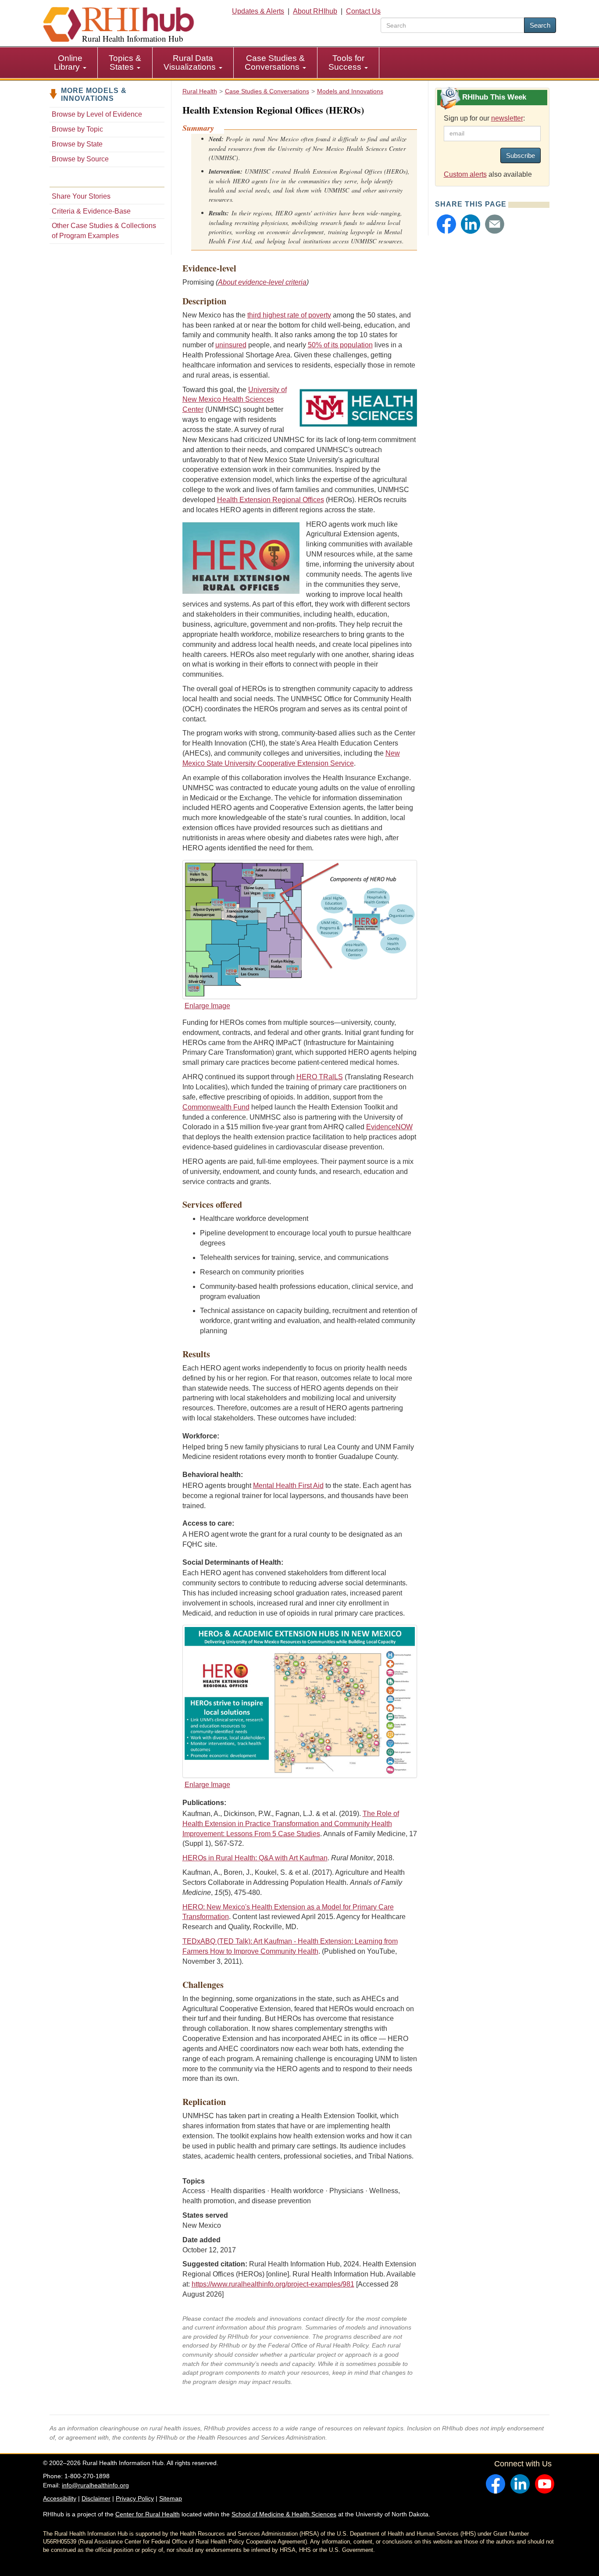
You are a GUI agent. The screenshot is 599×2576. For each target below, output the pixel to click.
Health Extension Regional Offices (271, 500)
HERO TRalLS (320, 1077)
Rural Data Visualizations (191, 62)
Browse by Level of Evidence (97, 114)
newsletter (507, 118)
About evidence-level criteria (262, 282)
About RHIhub (315, 11)
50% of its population (340, 345)
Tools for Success (346, 62)
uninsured (231, 345)
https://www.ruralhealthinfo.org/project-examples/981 (273, 2284)
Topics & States (125, 62)
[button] (446, 224)
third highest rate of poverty (289, 315)
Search (540, 25)
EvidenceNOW (389, 1127)
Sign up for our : (484, 118)
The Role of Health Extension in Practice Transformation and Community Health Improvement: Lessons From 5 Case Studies (291, 1824)
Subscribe (521, 155)
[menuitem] (70, 63)
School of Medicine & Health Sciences (284, 2514)
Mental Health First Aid (288, 1486)
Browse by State (77, 144)
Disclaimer (96, 2498)
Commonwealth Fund (216, 1107)
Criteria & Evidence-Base (91, 211)
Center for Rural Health (148, 2514)
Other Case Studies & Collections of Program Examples (104, 231)
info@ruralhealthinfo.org (95, 2485)
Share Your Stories (81, 196)
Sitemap (171, 2498)
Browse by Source (80, 159)
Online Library (68, 62)
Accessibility (60, 2498)
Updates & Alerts (258, 11)
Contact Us (363, 11)
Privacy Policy (135, 2498)
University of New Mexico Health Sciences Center (235, 400)
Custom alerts (465, 174)
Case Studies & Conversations (275, 62)
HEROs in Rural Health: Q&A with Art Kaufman (255, 1858)
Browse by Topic (77, 129)
